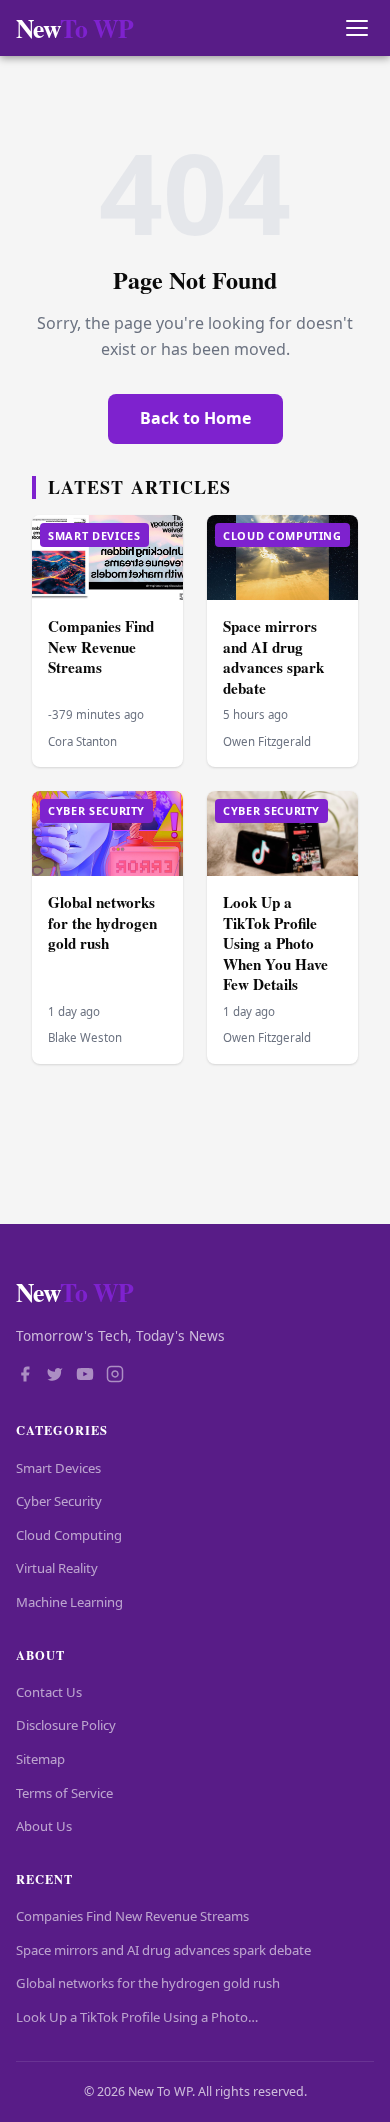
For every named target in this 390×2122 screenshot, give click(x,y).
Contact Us (49, 1692)
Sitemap (40, 1759)
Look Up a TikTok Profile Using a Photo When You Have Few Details (275, 943)
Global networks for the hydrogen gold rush (102, 922)
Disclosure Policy (66, 1725)
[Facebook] (25, 1376)
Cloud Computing (69, 1535)
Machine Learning (69, 1602)
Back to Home (195, 418)
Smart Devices (58, 1468)
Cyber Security (59, 1501)
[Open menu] (356, 28)
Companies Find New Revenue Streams (101, 646)
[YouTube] (85, 1376)
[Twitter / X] (55, 1376)
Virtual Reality (57, 1568)
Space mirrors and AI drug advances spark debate (273, 657)
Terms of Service (64, 1793)
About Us (44, 1826)
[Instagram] (115, 1376)
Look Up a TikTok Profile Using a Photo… (137, 2017)
